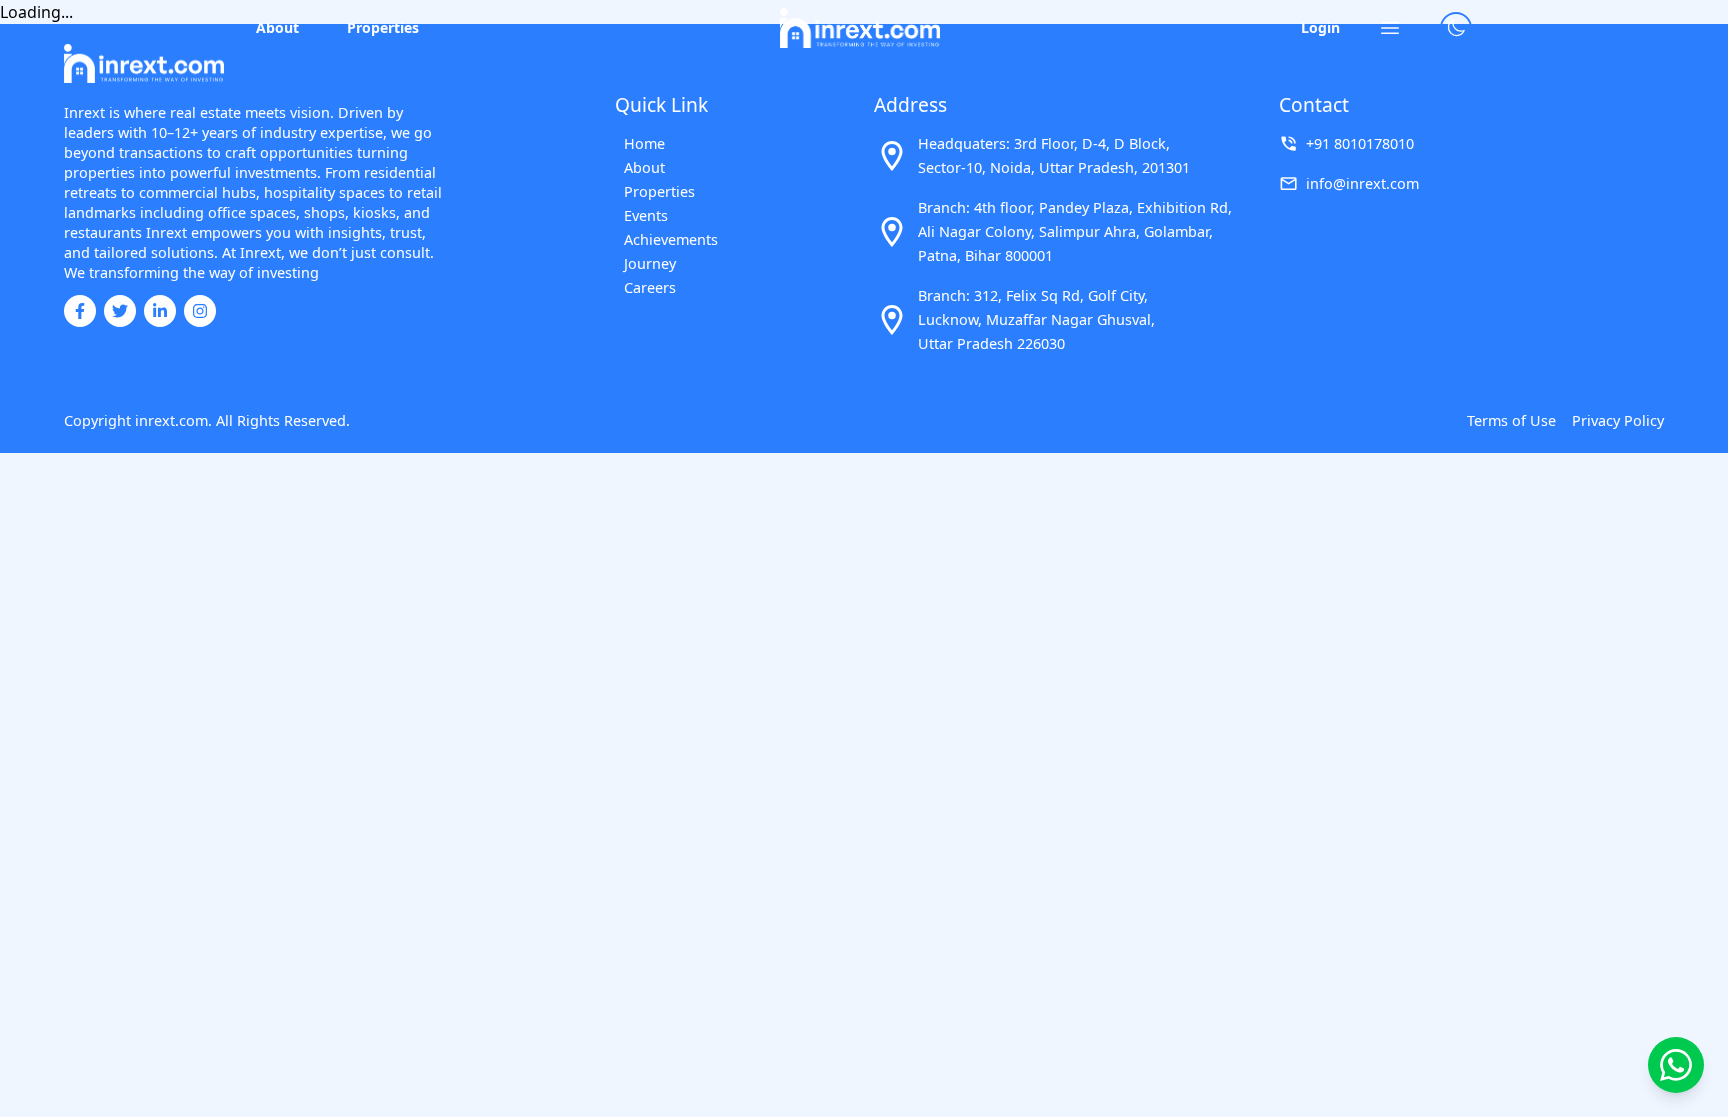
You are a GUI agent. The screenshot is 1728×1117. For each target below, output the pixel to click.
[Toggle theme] (1456, 28)
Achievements (670, 239)
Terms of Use (1511, 420)
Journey (650, 263)
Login (1320, 27)
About (277, 27)
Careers (650, 287)
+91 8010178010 (1360, 143)
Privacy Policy (1618, 420)
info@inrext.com (1362, 183)
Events (646, 215)
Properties (383, 27)
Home (644, 143)
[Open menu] (1390, 28)
